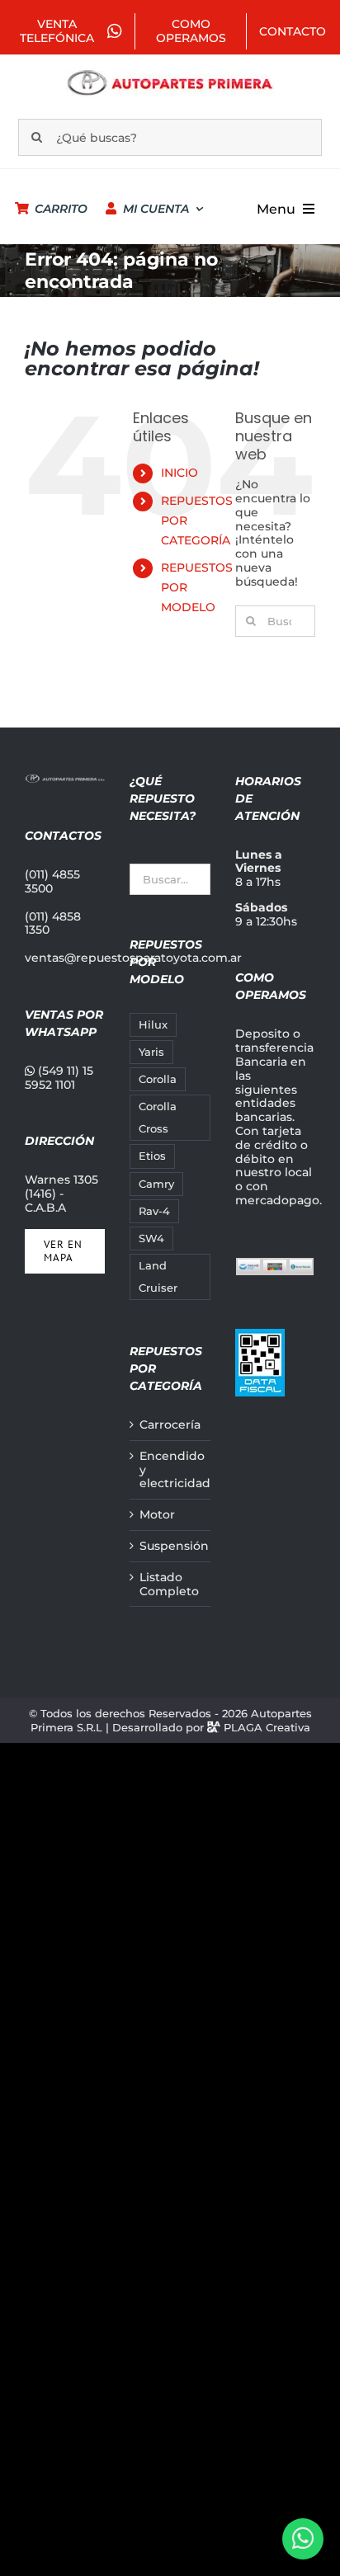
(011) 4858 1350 (53, 923)
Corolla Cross (158, 1118)
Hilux (153, 1025)
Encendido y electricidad (170, 1470)
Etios (152, 1156)
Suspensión (170, 1546)
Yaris (151, 1052)
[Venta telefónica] (303, 2539)
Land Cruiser (158, 1277)
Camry (156, 1184)
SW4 (151, 1239)
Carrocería (170, 1425)
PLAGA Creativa (267, 1727)
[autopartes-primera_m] (170, 73)
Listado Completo (169, 1585)
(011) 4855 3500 (52, 881)
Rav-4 (154, 1211)
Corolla (158, 1079)
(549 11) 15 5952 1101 (59, 1078)
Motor (157, 1515)
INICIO (179, 473)
